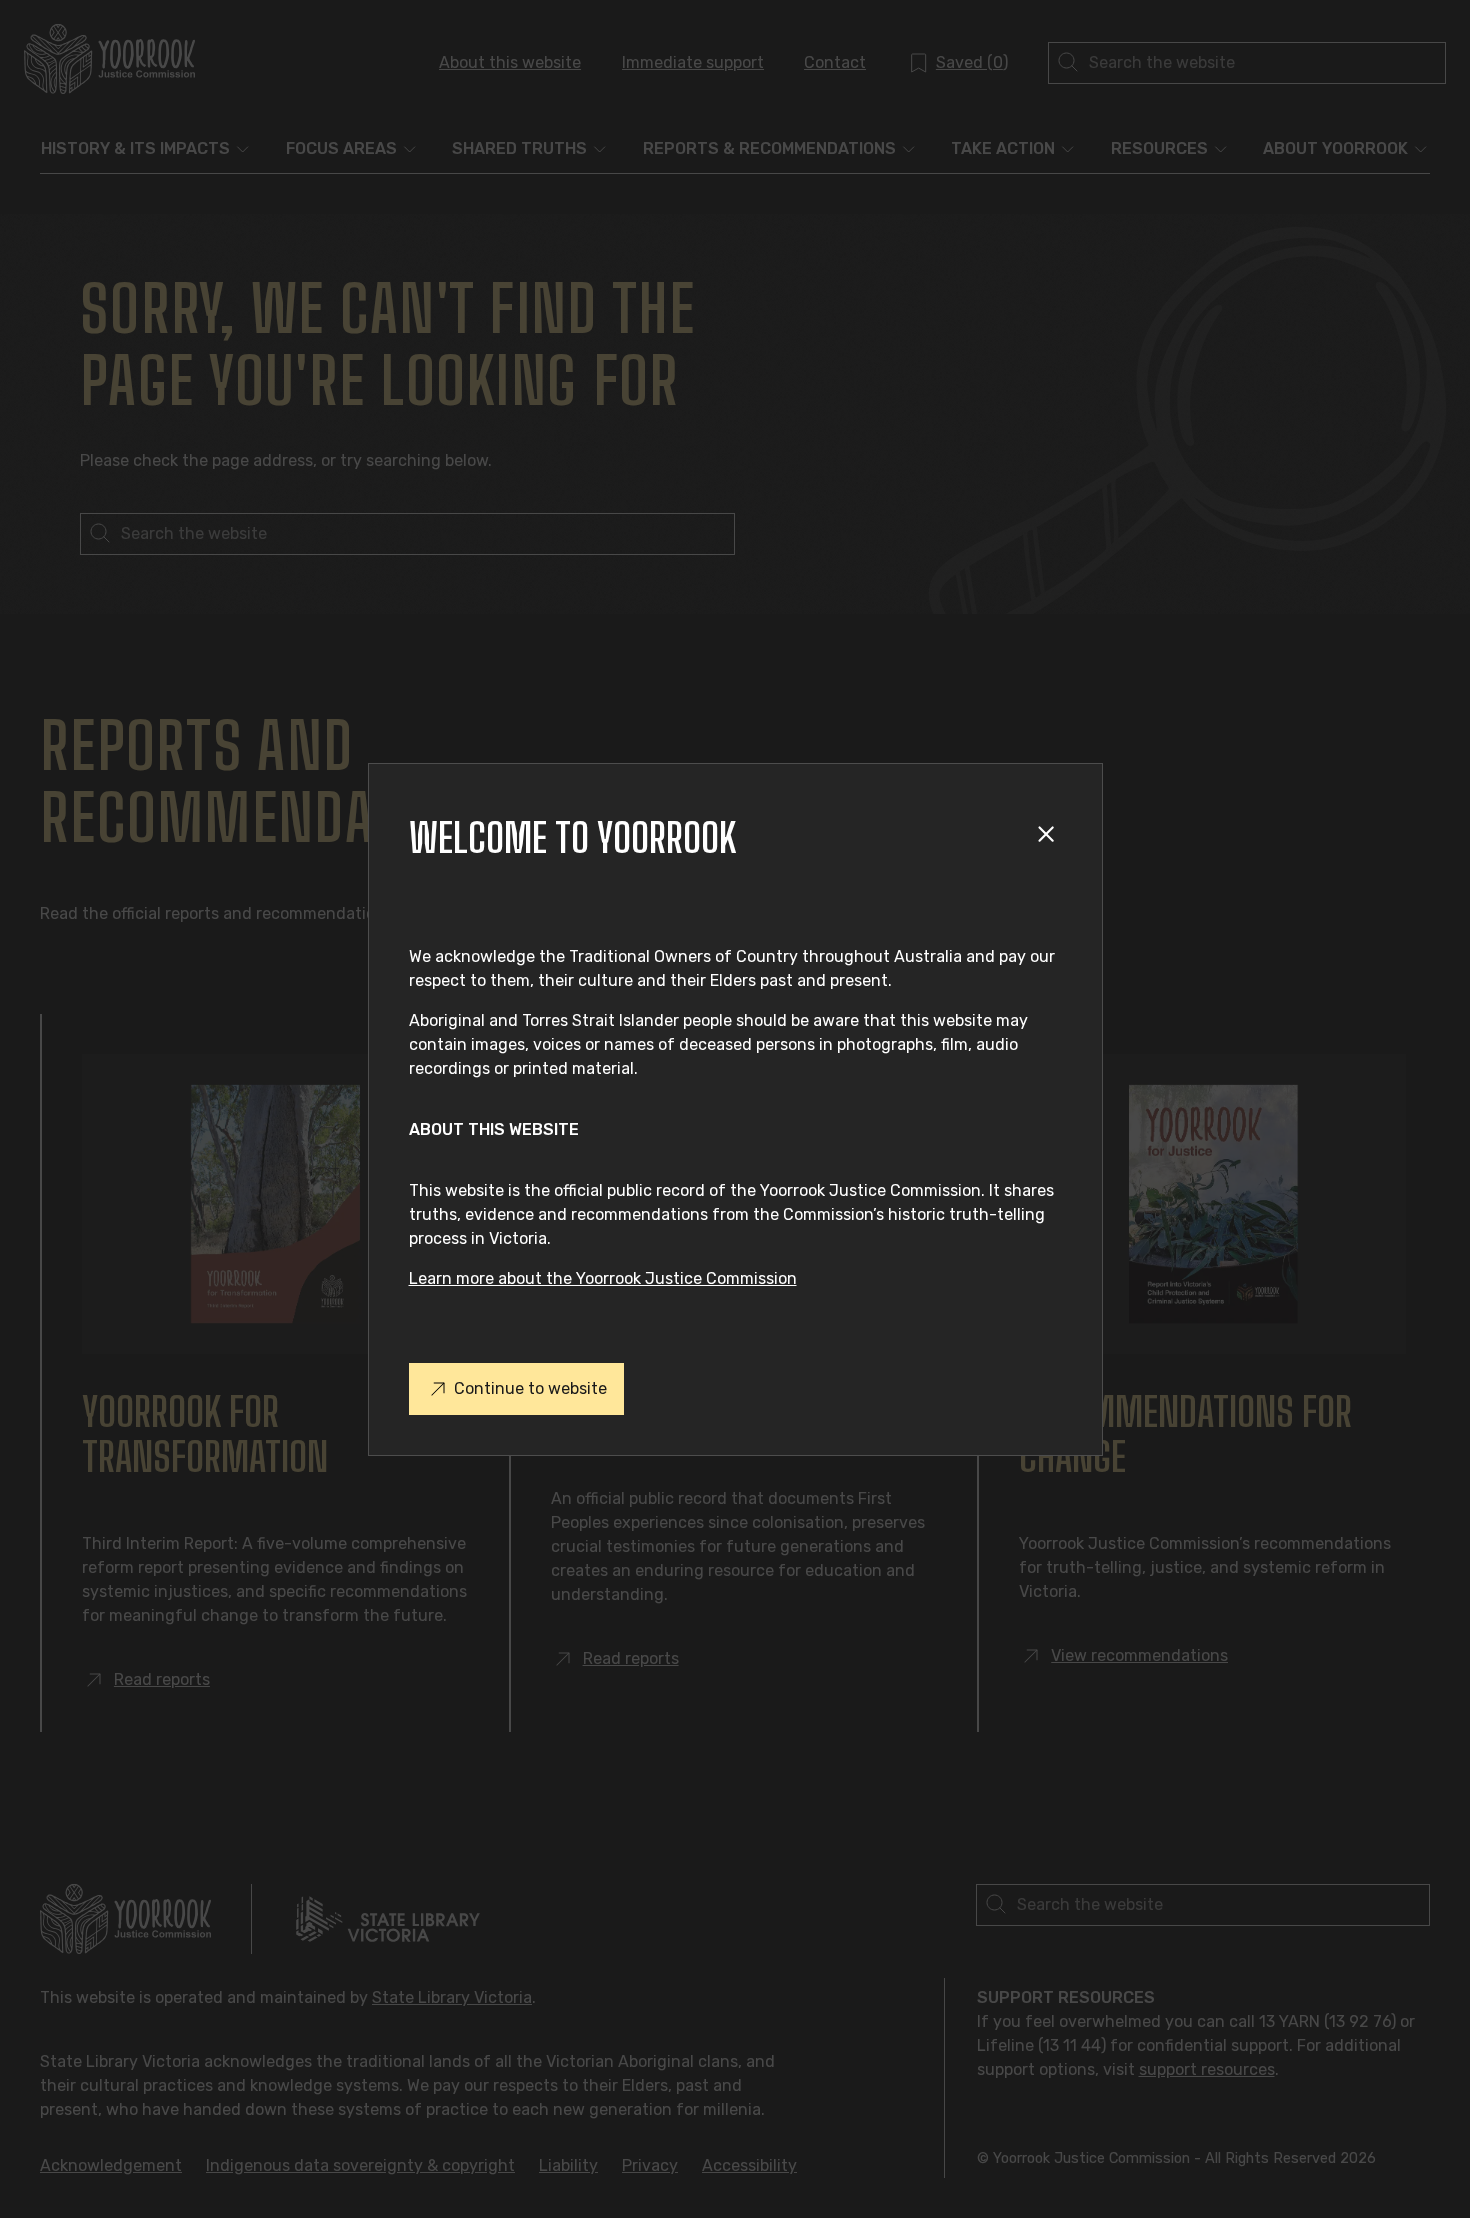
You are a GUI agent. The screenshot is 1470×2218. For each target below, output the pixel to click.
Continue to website (530, 1388)
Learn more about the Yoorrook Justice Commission (603, 1278)
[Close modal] (1049, 837)
